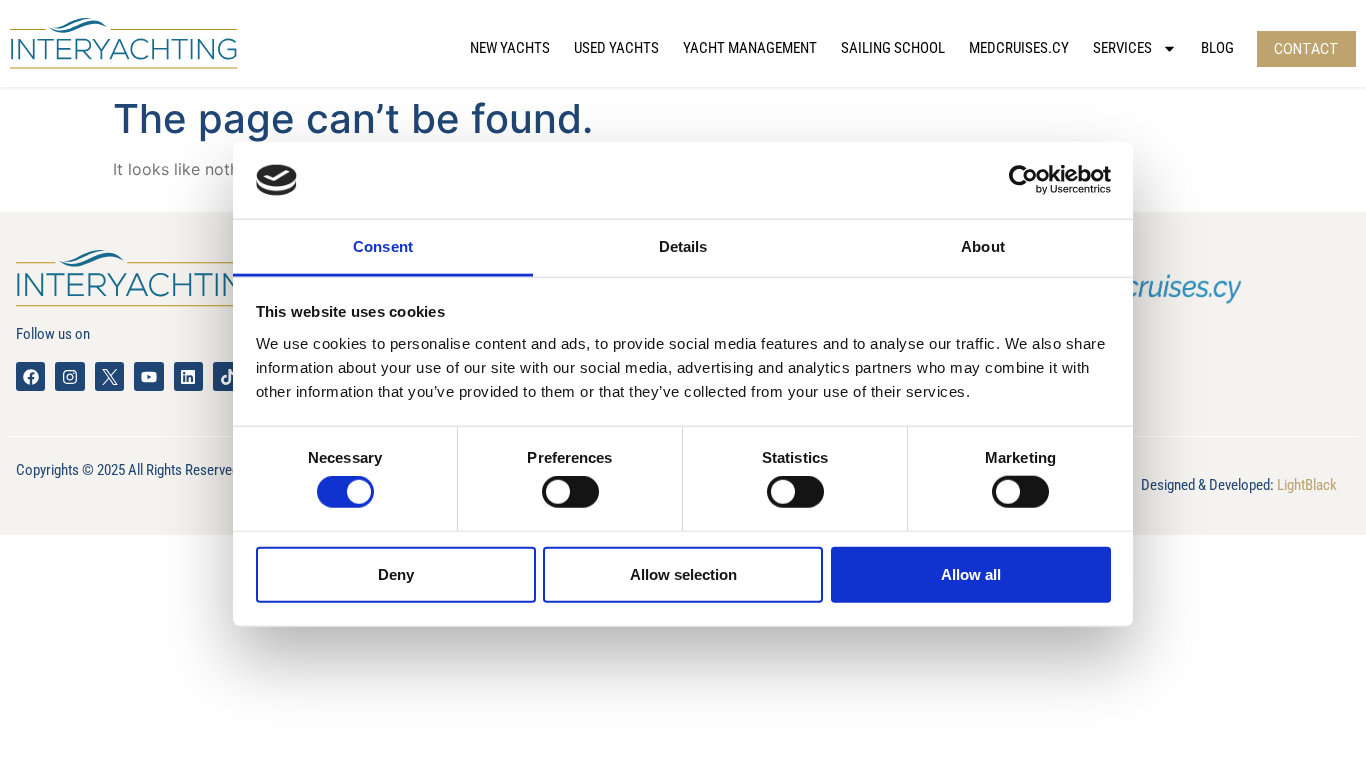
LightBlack (1307, 485)
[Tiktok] (227, 376)
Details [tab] (683, 246)
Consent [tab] (383, 246)
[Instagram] (69, 376)
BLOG (1217, 48)
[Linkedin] (188, 376)
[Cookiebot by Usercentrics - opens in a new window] (1023, 180)
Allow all (971, 573)
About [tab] (983, 246)
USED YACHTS (616, 48)
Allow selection (683, 573)
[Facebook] (30, 376)
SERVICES (1122, 48)
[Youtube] (148, 376)
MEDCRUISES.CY (1019, 48)
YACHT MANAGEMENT (750, 48)
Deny (396, 573)
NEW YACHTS (510, 48)
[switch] (570, 492)
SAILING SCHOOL (893, 48)
